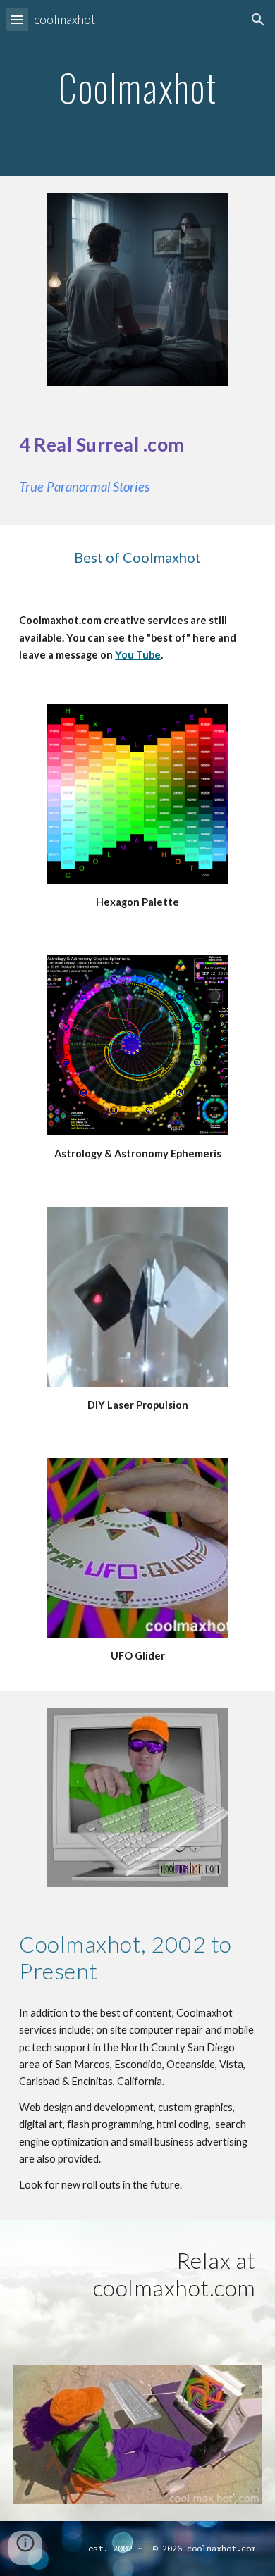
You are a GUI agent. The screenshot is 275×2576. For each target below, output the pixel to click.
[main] (137, 88)
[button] (17, 19)
